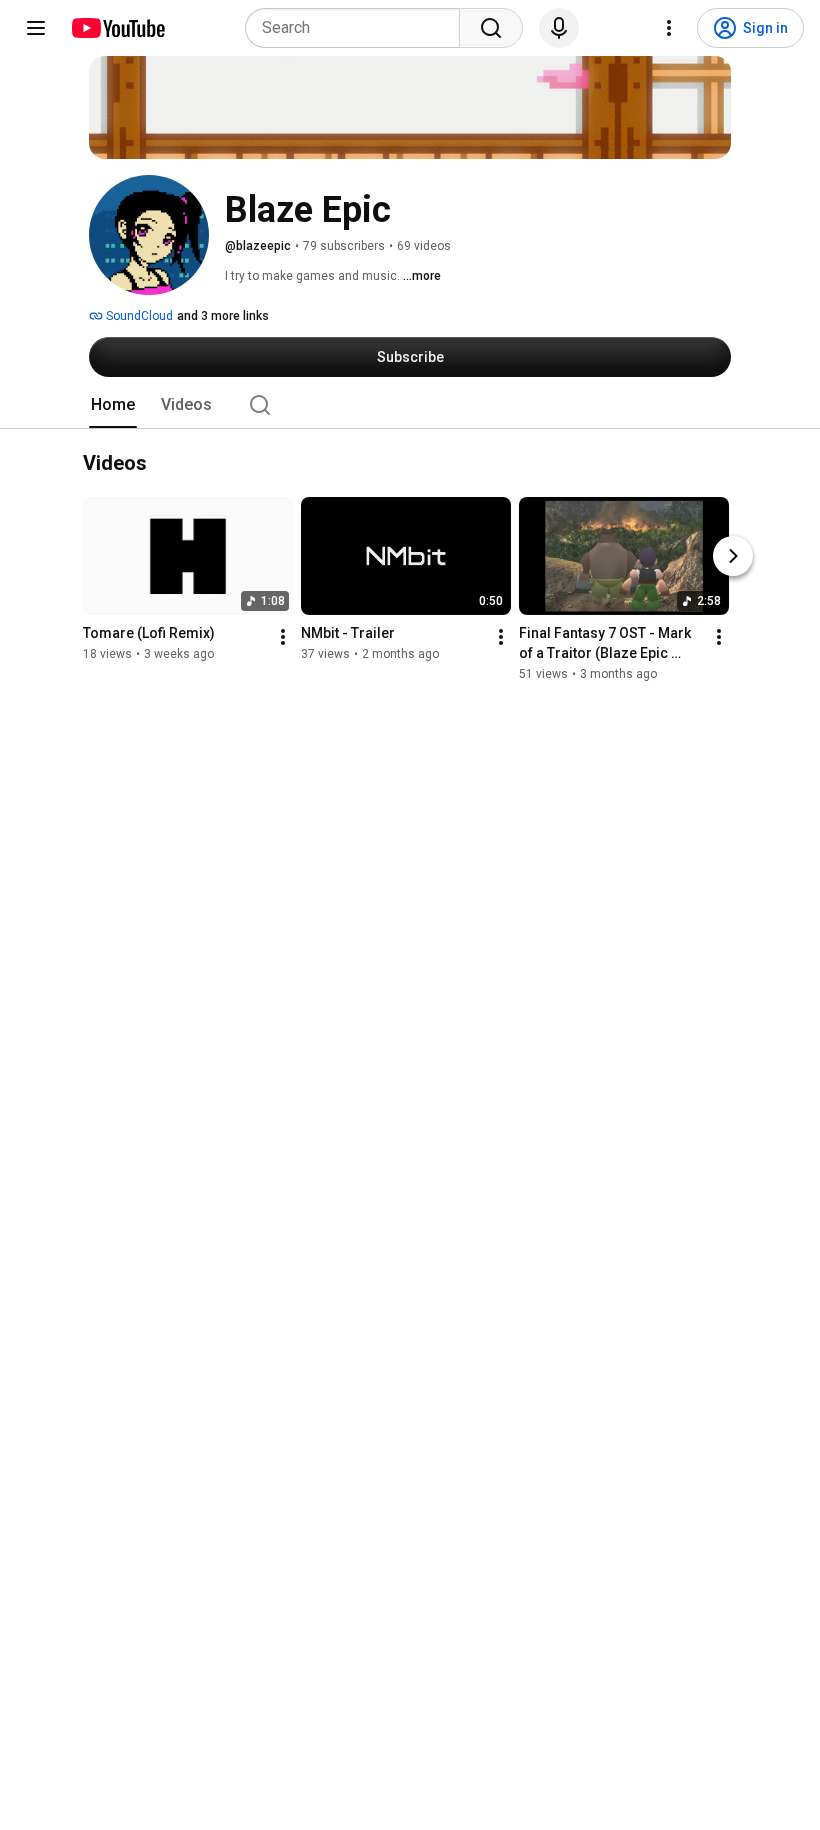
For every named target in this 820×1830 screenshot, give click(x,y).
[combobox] (358, 28)
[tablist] (410, 405)
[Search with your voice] (559, 28)
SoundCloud (138, 316)
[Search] (491, 28)
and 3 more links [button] (223, 316)
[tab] (113, 405)
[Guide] (36, 28)
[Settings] (669, 28)
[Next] (733, 557)
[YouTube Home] (117, 28)
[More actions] (283, 638)
